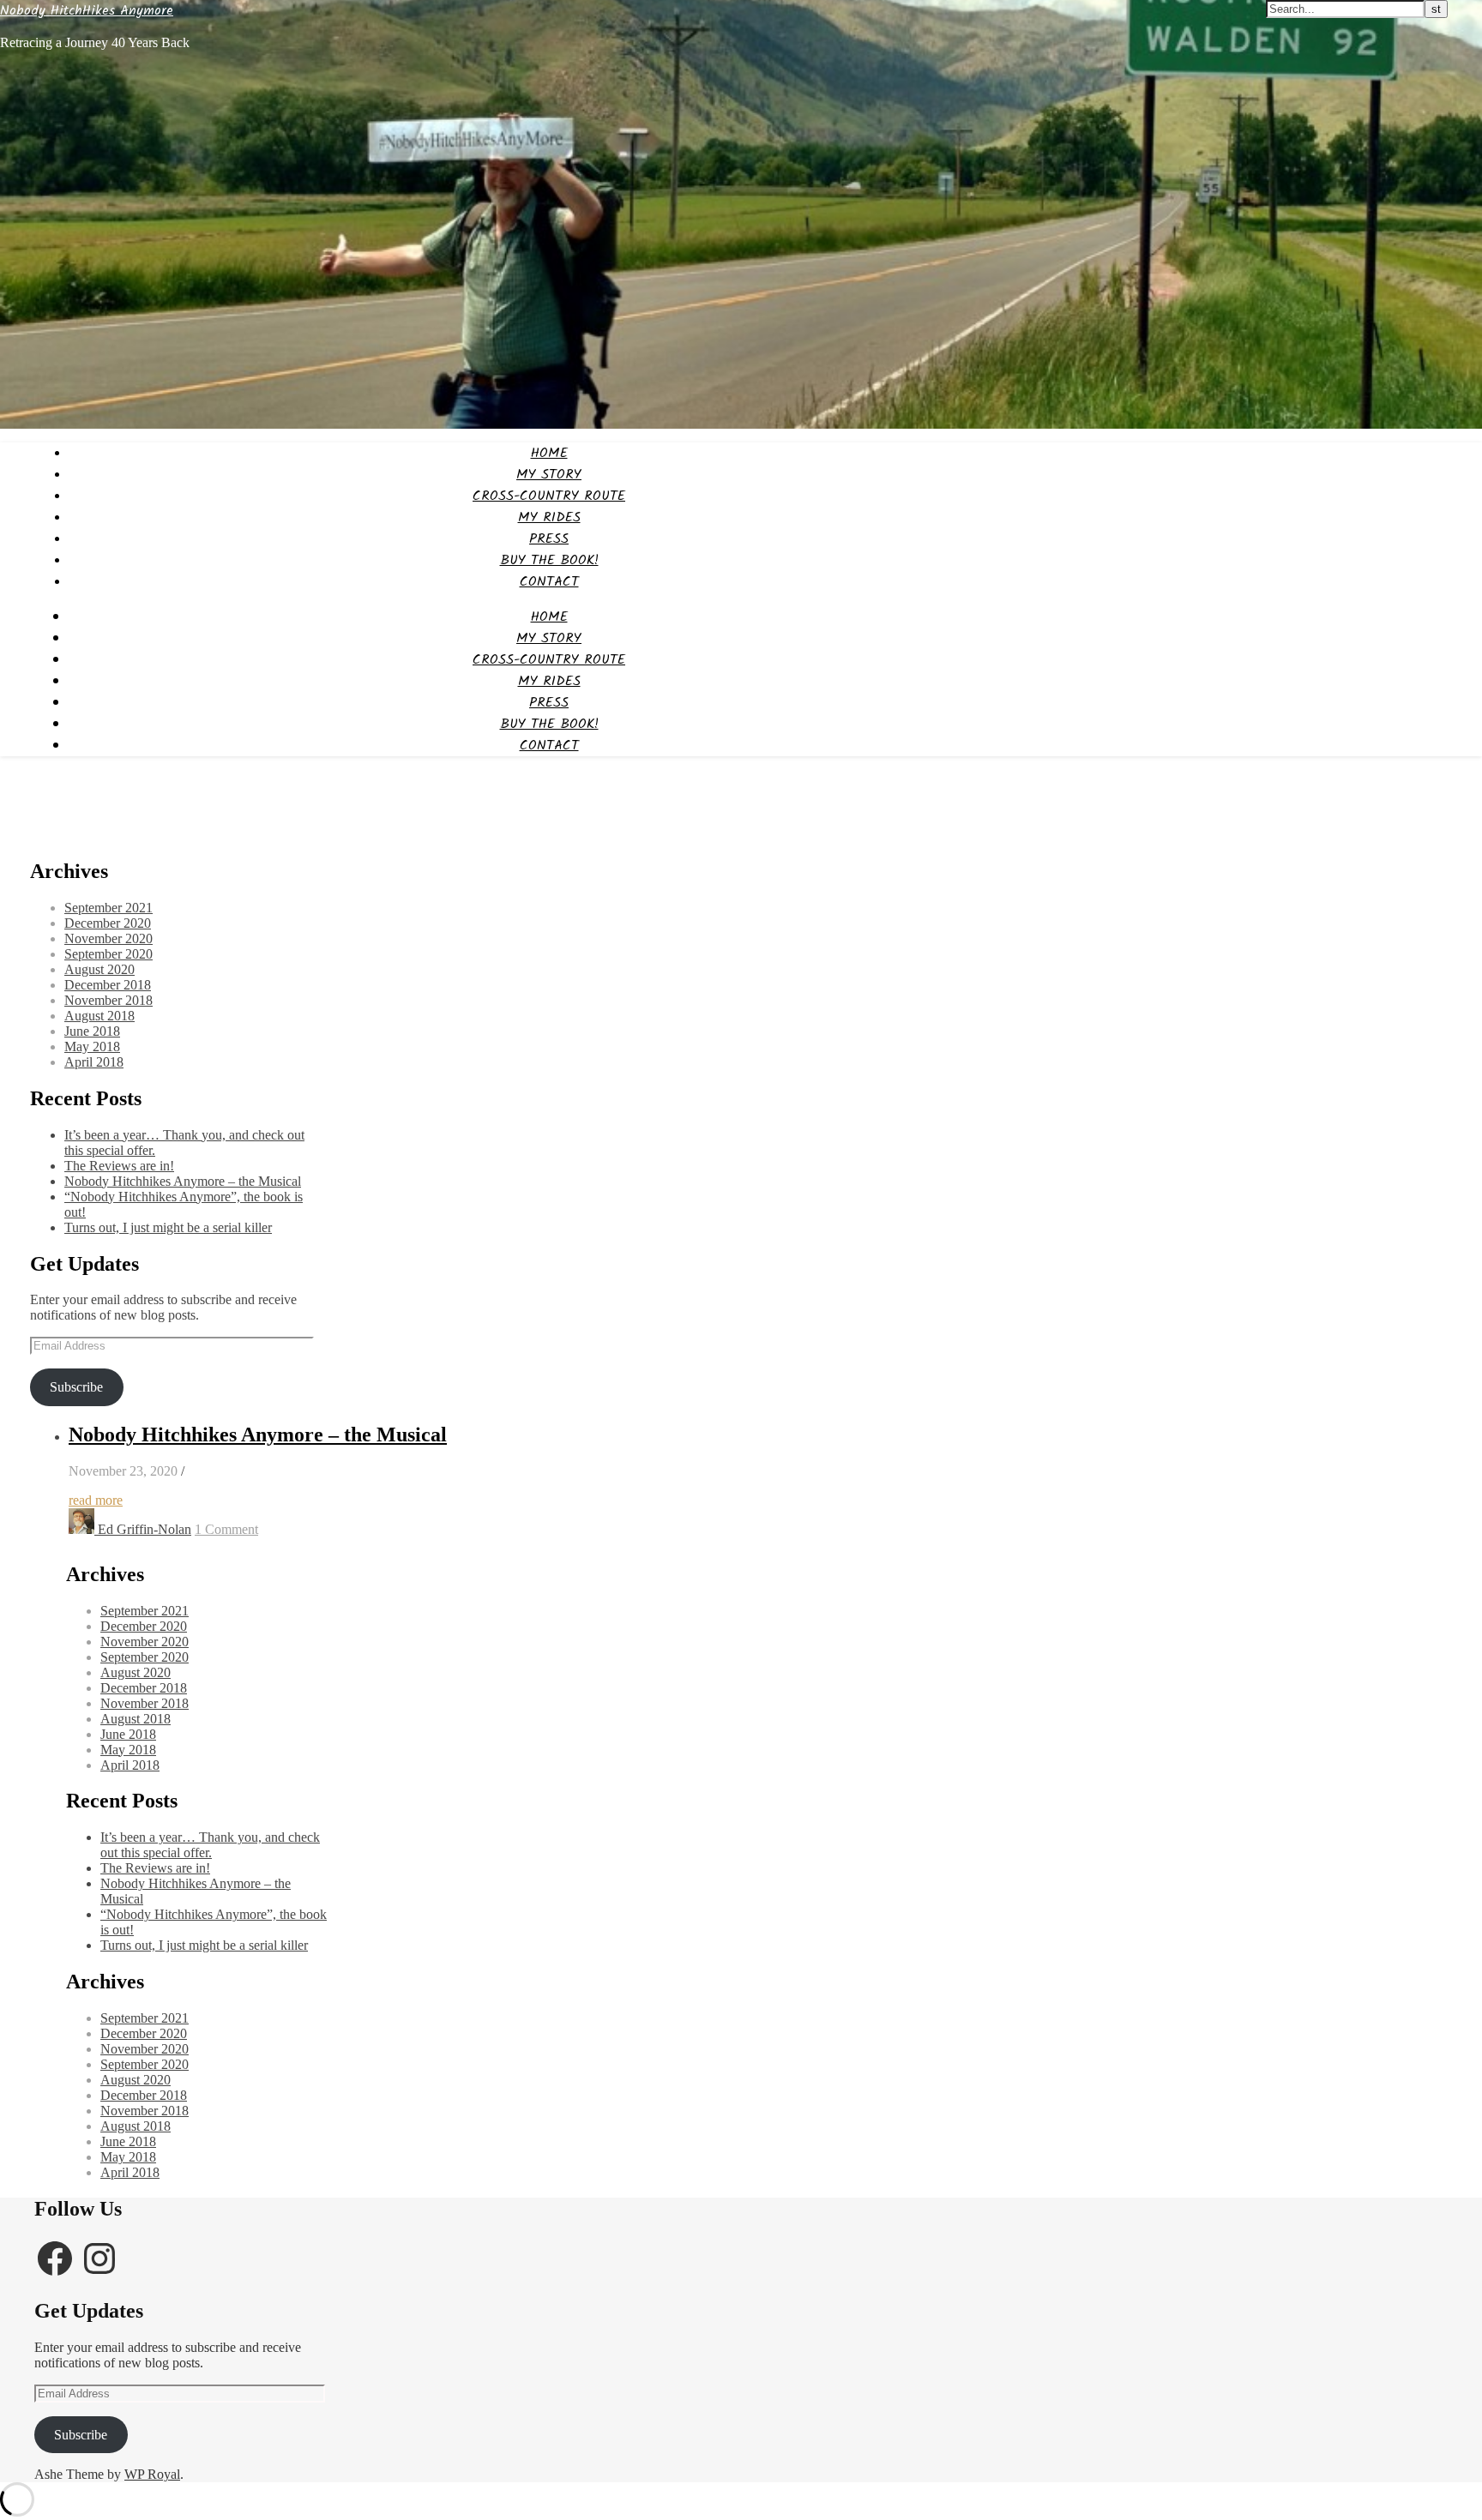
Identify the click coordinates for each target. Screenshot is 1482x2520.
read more (96, 1500)
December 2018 (108, 985)
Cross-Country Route (549, 496)
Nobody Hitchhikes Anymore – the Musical (183, 1181)
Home (549, 453)
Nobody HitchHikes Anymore (87, 11)
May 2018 (92, 1046)
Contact (549, 582)
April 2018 (94, 1062)
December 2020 (108, 923)
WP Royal (152, 2474)
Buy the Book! (549, 560)
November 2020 (108, 938)
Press (549, 539)
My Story (549, 475)
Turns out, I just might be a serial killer (168, 1227)
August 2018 (99, 1016)
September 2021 (108, 908)
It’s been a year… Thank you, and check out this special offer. (210, 1845)
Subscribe (76, 1387)
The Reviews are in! (119, 1166)
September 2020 (108, 954)
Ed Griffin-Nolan (145, 1529)
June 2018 (92, 1031)
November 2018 (108, 1000)
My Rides (549, 517)
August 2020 (99, 969)
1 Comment (226, 1529)
